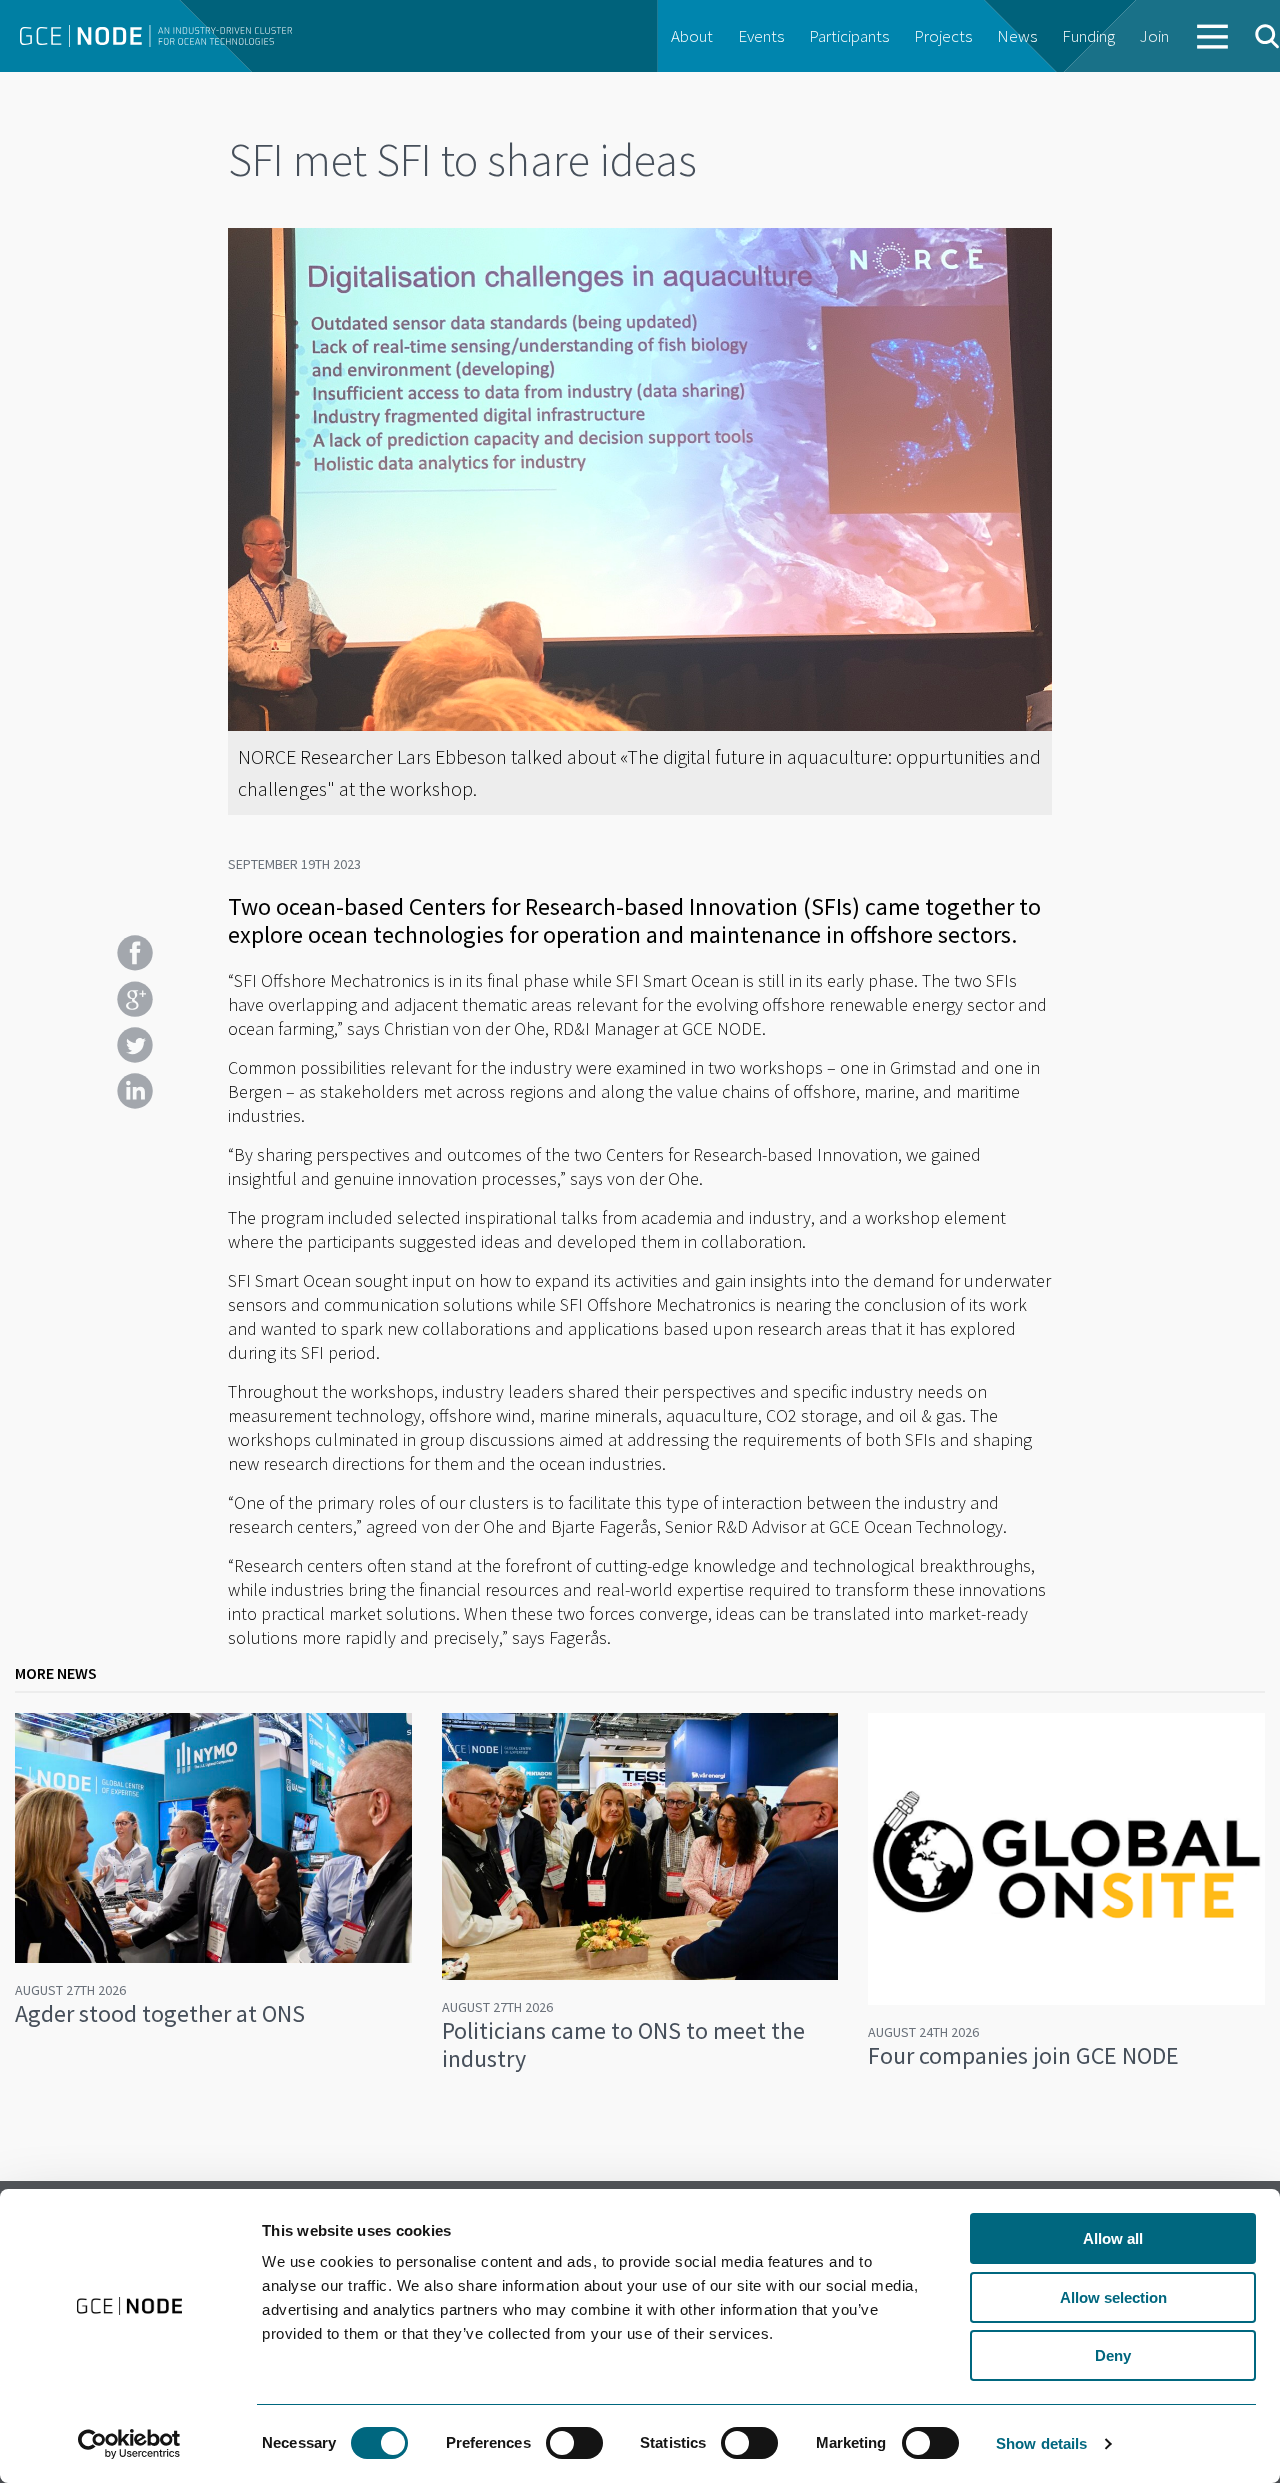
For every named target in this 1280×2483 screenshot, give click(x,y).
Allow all (1113, 2238)
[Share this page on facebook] (135, 953)
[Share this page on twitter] (135, 1045)
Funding (1088, 36)
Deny (1113, 2355)
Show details (1041, 2443)
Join (1154, 36)
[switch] (574, 2443)
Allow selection (1113, 2297)
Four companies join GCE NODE (1023, 2055)
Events (761, 36)
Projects (943, 36)
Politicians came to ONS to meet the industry (623, 2044)
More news (56, 1673)
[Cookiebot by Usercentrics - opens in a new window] (129, 2444)
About (692, 36)
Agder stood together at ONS (160, 2013)
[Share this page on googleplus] (135, 999)
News (1017, 36)
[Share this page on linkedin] (135, 1091)
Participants (849, 36)
